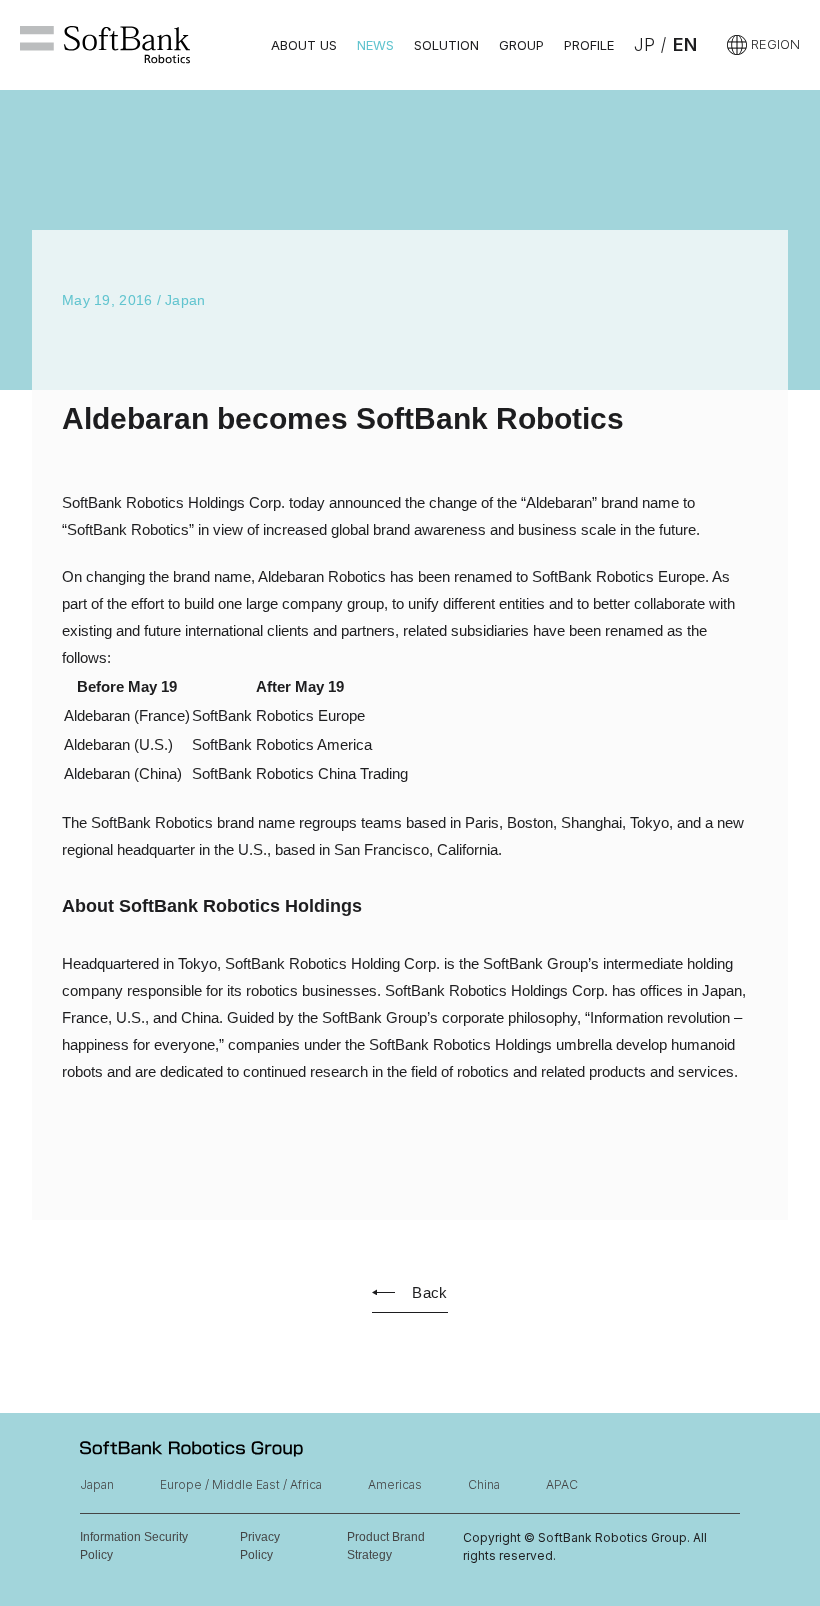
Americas (395, 1484)
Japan (97, 1484)
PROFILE (589, 45)
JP (644, 44)
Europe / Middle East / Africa (241, 1484)
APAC (562, 1484)
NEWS (375, 45)
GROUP (521, 45)
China (484, 1484)
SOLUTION (446, 45)
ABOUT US (304, 45)
